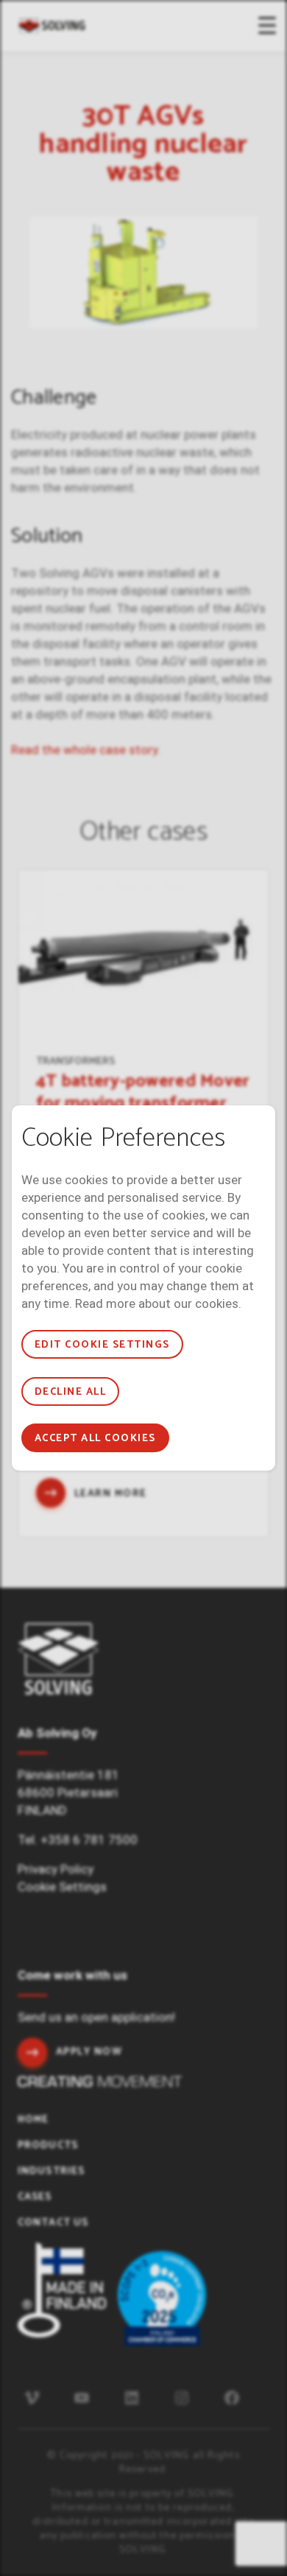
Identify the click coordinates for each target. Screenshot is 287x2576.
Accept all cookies (95, 1439)
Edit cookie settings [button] (102, 1345)
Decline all (70, 1392)
